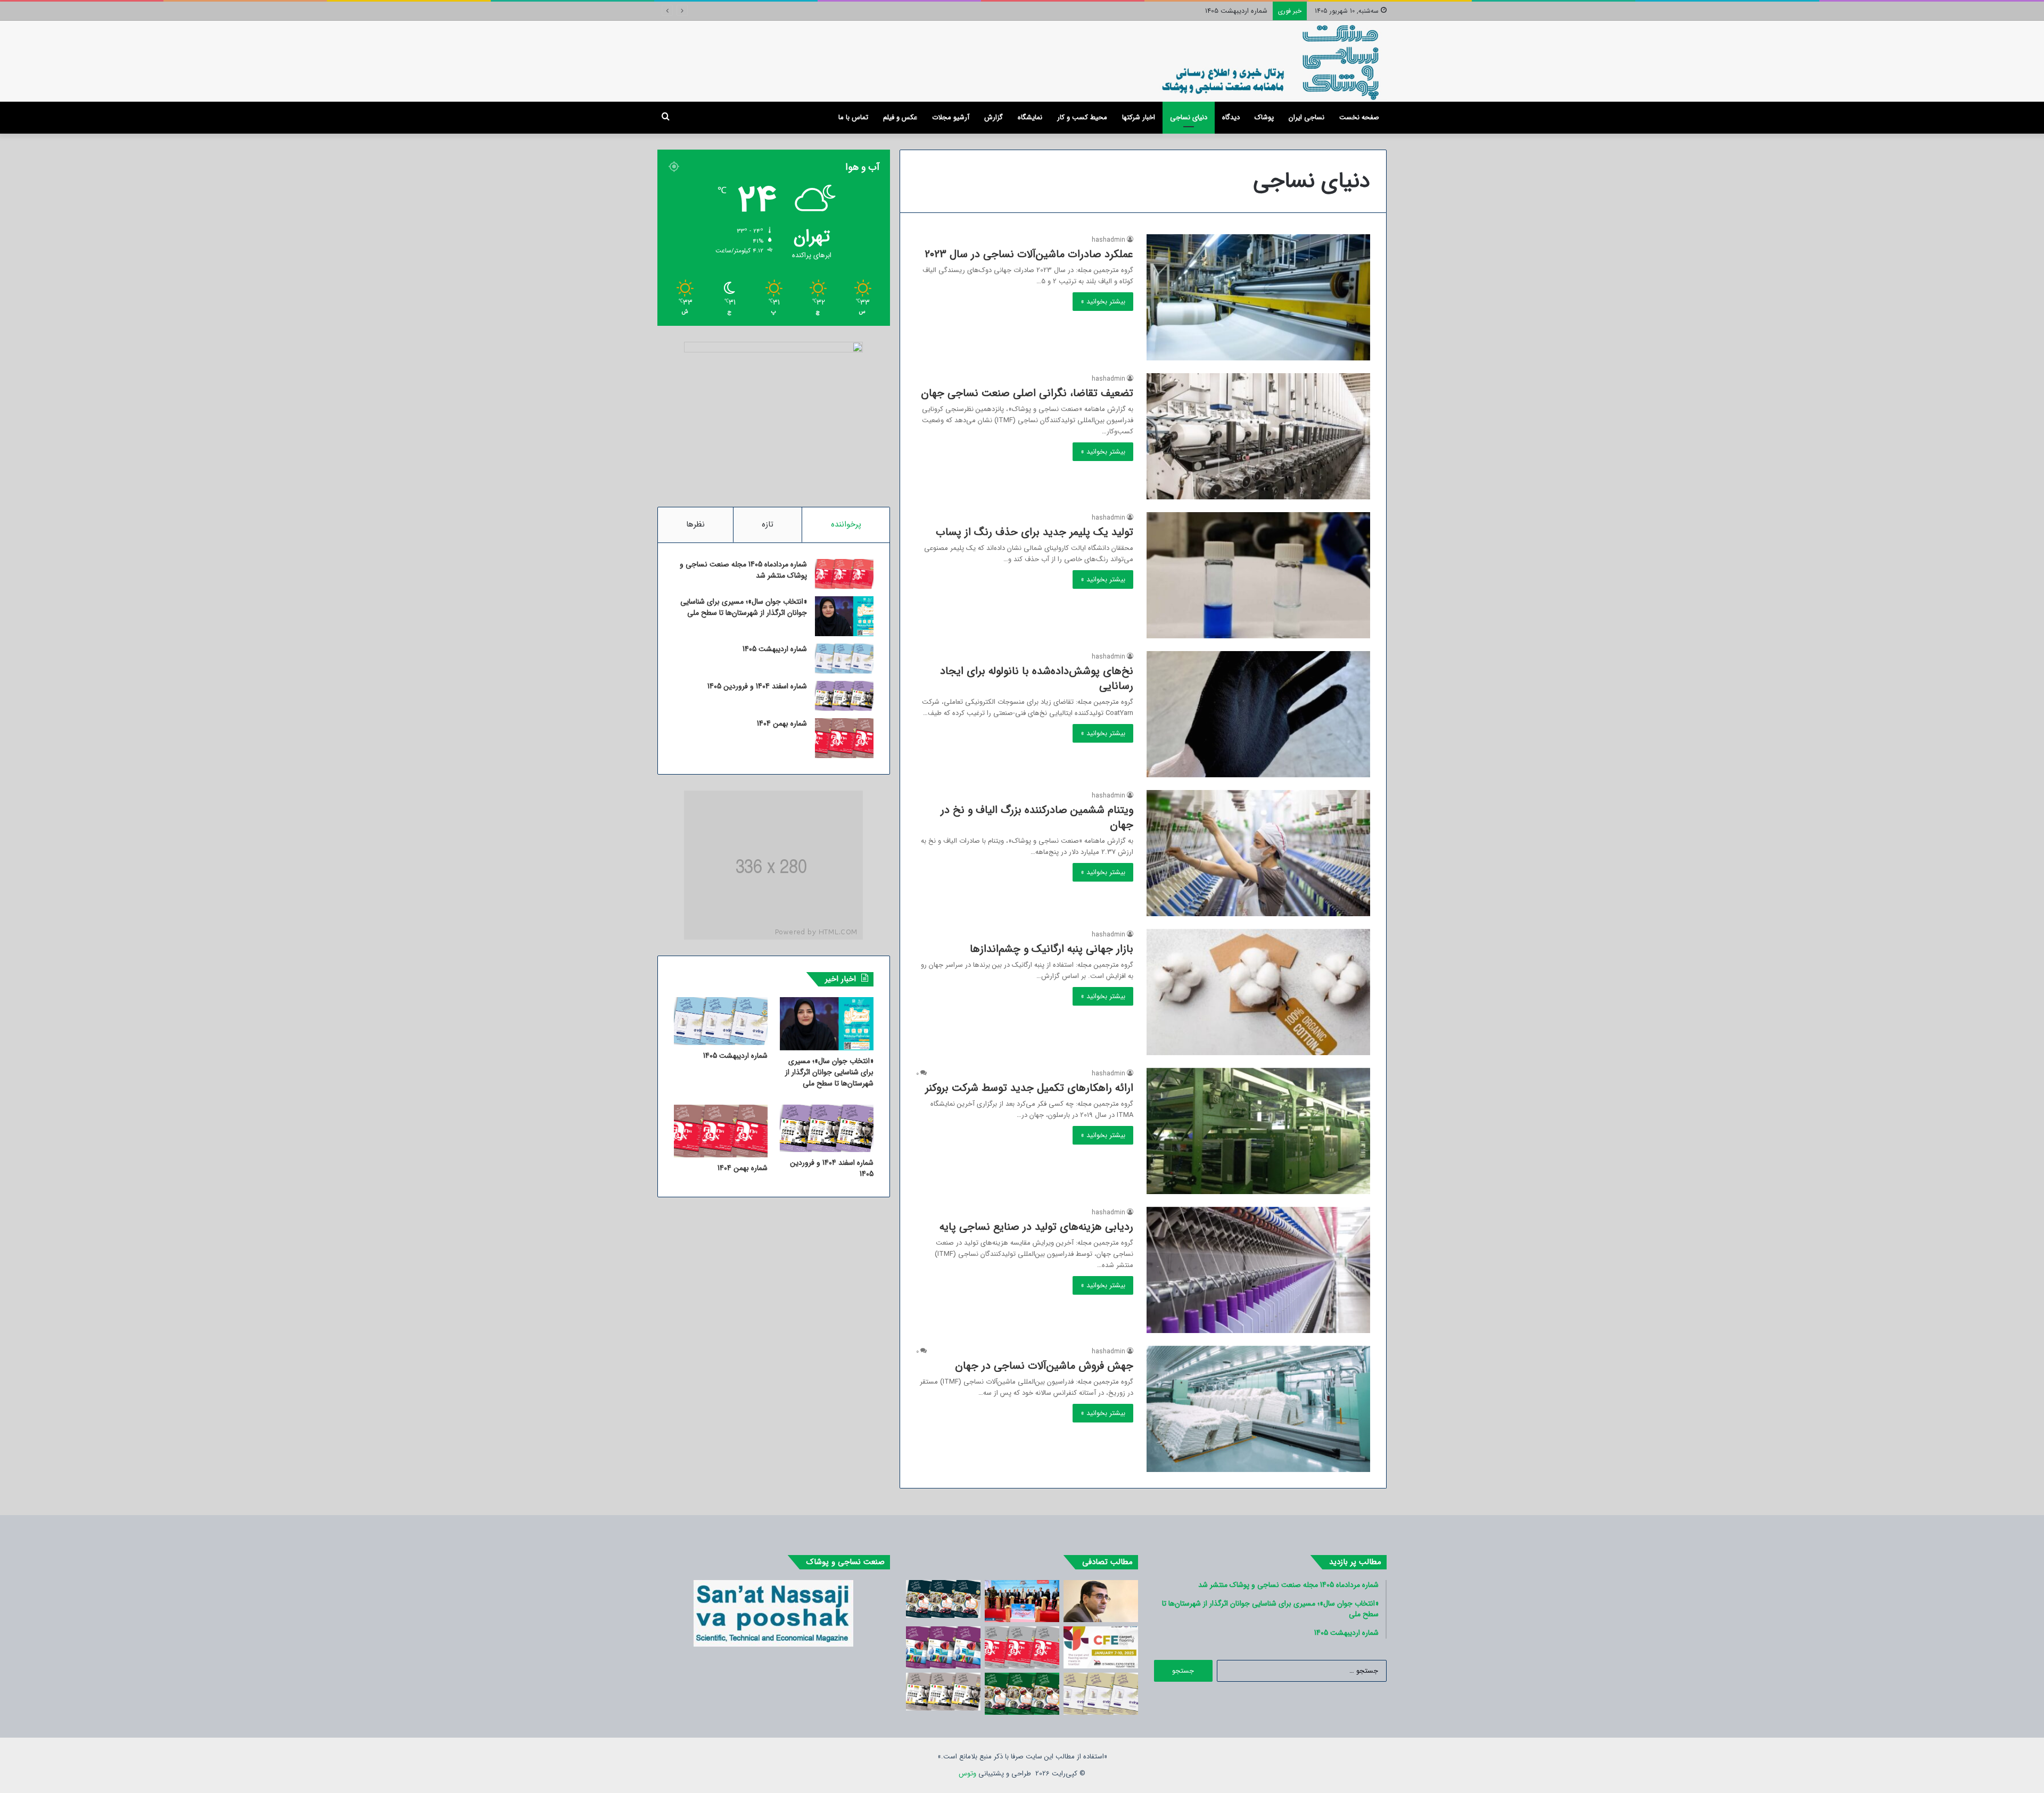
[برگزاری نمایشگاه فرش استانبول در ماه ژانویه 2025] (1101, 1647)
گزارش (994, 117)
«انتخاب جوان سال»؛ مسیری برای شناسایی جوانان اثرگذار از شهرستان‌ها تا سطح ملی (744, 607)
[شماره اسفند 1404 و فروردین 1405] (844, 696)
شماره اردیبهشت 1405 (775, 649)
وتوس (967, 1774)
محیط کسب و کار (1082, 117)
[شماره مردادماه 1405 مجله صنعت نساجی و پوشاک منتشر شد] (844, 574)
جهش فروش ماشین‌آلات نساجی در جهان (1044, 1366)
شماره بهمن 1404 (782, 723)
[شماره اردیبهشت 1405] (844, 659)
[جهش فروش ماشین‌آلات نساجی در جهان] (1258, 1409)
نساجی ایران (1307, 117)
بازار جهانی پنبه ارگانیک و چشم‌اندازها (1052, 949)
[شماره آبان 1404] (1101, 1694)
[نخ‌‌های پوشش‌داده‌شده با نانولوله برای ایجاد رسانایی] (1258, 714)
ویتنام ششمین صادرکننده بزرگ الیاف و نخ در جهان (1037, 817)
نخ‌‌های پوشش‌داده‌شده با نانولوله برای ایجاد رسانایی (1037, 678)
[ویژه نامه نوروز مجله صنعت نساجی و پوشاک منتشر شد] (1022, 1694)
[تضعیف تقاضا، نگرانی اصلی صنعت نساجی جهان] (1258, 436)
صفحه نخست (1359, 117)
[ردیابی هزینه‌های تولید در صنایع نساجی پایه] (1258, 1270)
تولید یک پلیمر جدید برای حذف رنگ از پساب (1035, 532)
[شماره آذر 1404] (943, 1692)
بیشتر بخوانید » (1103, 302)
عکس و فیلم (900, 117)
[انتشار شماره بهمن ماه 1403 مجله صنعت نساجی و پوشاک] (943, 1599)
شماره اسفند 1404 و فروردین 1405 (1220, 11)
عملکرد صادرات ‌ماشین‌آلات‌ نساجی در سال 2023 (1029, 254)
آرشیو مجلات (951, 117)
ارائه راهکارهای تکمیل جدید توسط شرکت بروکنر (1029, 1088)
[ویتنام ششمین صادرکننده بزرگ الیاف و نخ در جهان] (1258, 853)
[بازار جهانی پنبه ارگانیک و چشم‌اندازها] (1258, 992)
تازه (768, 524)
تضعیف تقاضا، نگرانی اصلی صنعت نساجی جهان (1027, 393)
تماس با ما (853, 117)
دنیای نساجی (1189, 117)
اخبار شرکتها (1139, 117)
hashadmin (1108, 240)
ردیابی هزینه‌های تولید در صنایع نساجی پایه (1036, 1227)
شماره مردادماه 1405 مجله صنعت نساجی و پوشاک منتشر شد (743, 570)
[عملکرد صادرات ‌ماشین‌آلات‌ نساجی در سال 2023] (1258, 297)
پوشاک (1264, 117)
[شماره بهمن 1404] (844, 738)
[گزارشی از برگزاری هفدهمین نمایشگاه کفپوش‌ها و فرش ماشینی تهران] (1022, 1601)
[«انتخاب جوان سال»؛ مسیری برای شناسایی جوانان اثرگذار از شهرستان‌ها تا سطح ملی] (844, 616)
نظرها (695, 524)
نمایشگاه (1030, 117)
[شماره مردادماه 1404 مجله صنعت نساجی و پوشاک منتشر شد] (1022, 1647)
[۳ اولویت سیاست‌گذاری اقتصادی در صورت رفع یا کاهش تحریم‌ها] (1101, 1601)
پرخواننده (846, 524)
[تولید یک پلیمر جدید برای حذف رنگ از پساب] (1258, 575)
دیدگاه (1231, 117)
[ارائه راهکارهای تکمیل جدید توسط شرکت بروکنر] (1258, 1131)
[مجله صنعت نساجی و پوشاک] (1271, 61)
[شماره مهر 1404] (943, 1647)
